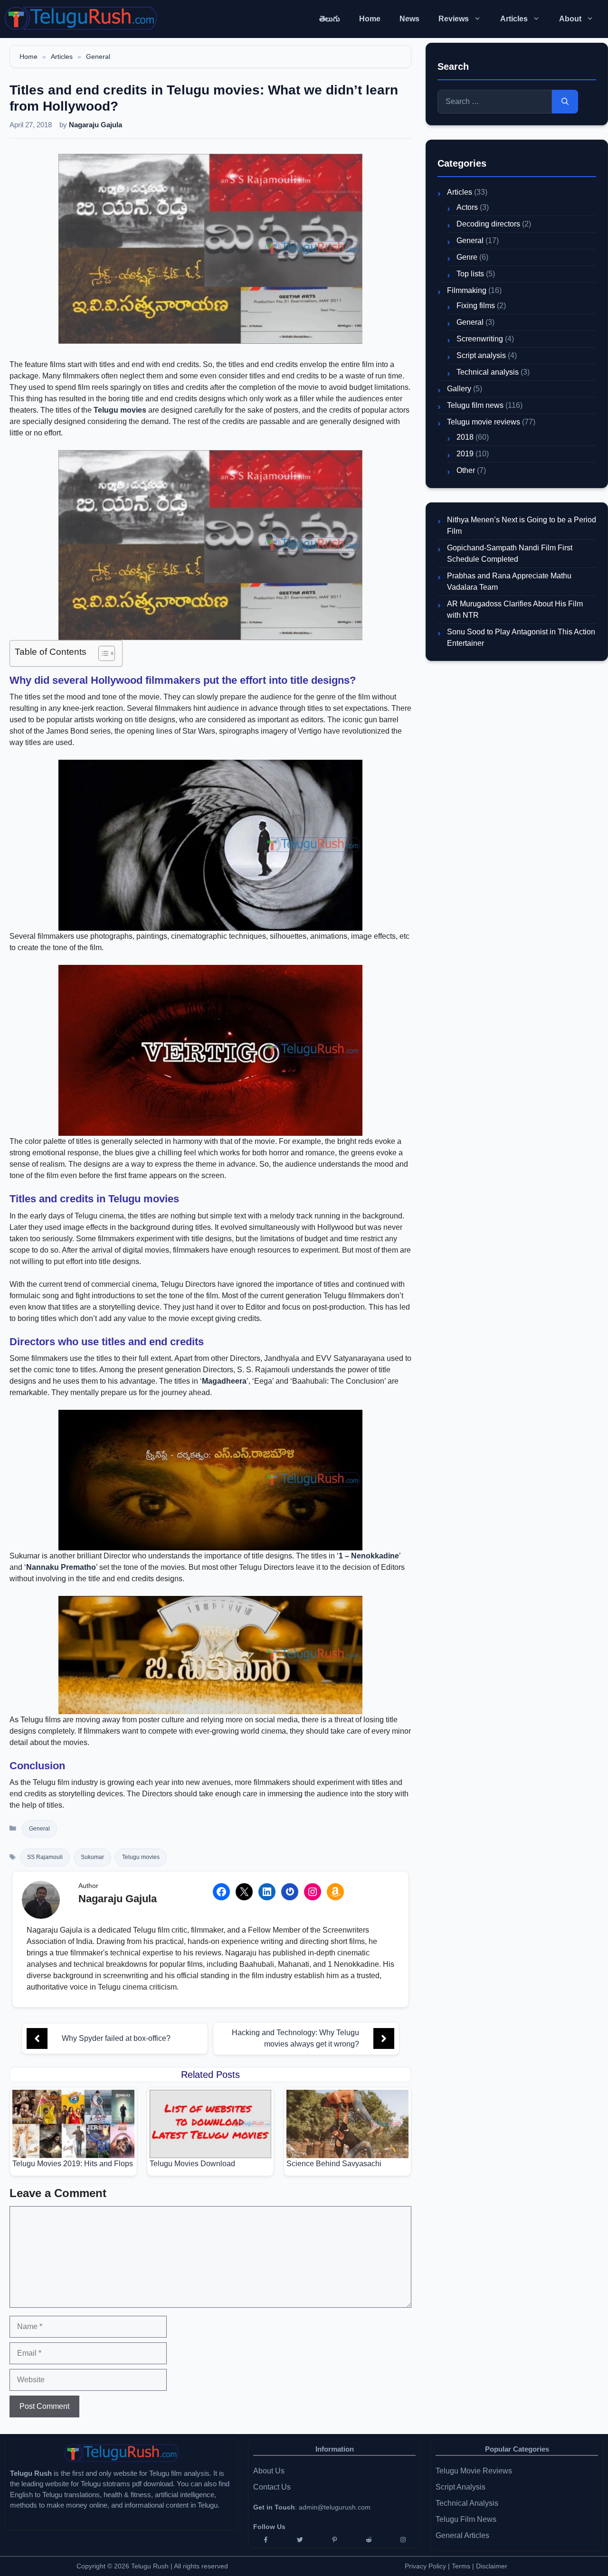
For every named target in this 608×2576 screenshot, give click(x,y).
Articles (514, 19)
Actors (467, 207)
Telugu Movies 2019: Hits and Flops (73, 2164)
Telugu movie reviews (484, 422)
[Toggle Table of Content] (102, 653)
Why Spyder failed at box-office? (116, 2038)
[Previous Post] (37, 2038)
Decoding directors (488, 224)
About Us (269, 2471)
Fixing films (476, 306)
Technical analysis (488, 372)
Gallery (459, 389)
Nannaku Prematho (61, 1567)
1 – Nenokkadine (369, 1556)
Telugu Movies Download (192, 2164)
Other (466, 470)
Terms (462, 2566)
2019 (465, 454)
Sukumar (92, 1857)
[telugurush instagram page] (403, 2540)
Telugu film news (475, 405)
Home (370, 19)
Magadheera (224, 1381)
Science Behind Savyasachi (334, 2164)
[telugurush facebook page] (266, 2540)
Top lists (470, 274)
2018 (465, 437)
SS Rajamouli (45, 1857)
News (409, 19)
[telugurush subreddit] (369, 2540)
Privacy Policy (425, 2566)
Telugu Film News (466, 2519)
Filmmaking (467, 290)
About (570, 19)
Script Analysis (461, 2487)
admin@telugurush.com (335, 2507)
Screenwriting (480, 339)
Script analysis (481, 355)
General (98, 57)
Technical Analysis (467, 2503)
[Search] (565, 102)
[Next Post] (384, 2038)
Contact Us (272, 2487)
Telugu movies (120, 410)
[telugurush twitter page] (300, 2540)
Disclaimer (492, 2566)
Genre (467, 257)
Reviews (454, 19)
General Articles (462, 2535)
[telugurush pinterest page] (334, 2540)
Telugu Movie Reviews (474, 2471)
